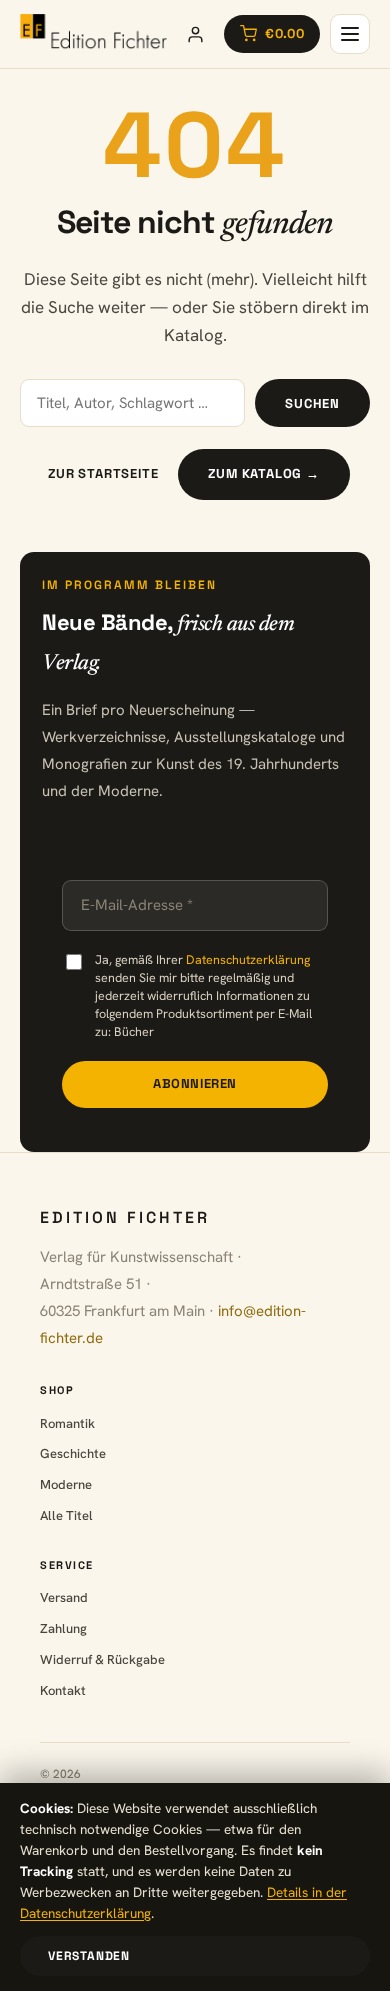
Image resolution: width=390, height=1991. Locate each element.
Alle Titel (66, 1515)
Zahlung (63, 1628)
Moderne (66, 1484)
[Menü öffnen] (350, 34)
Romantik (67, 1423)
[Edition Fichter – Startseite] (93, 34)
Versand (64, 1597)
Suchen (312, 403)
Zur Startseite (103, 473)
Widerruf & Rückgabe (102, 1659)
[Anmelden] (195, 34)
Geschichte (73, 1453)
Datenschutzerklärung (248, 959)
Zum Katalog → (263, 473)
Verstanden (89, 1956)
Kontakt (63, 1690)
